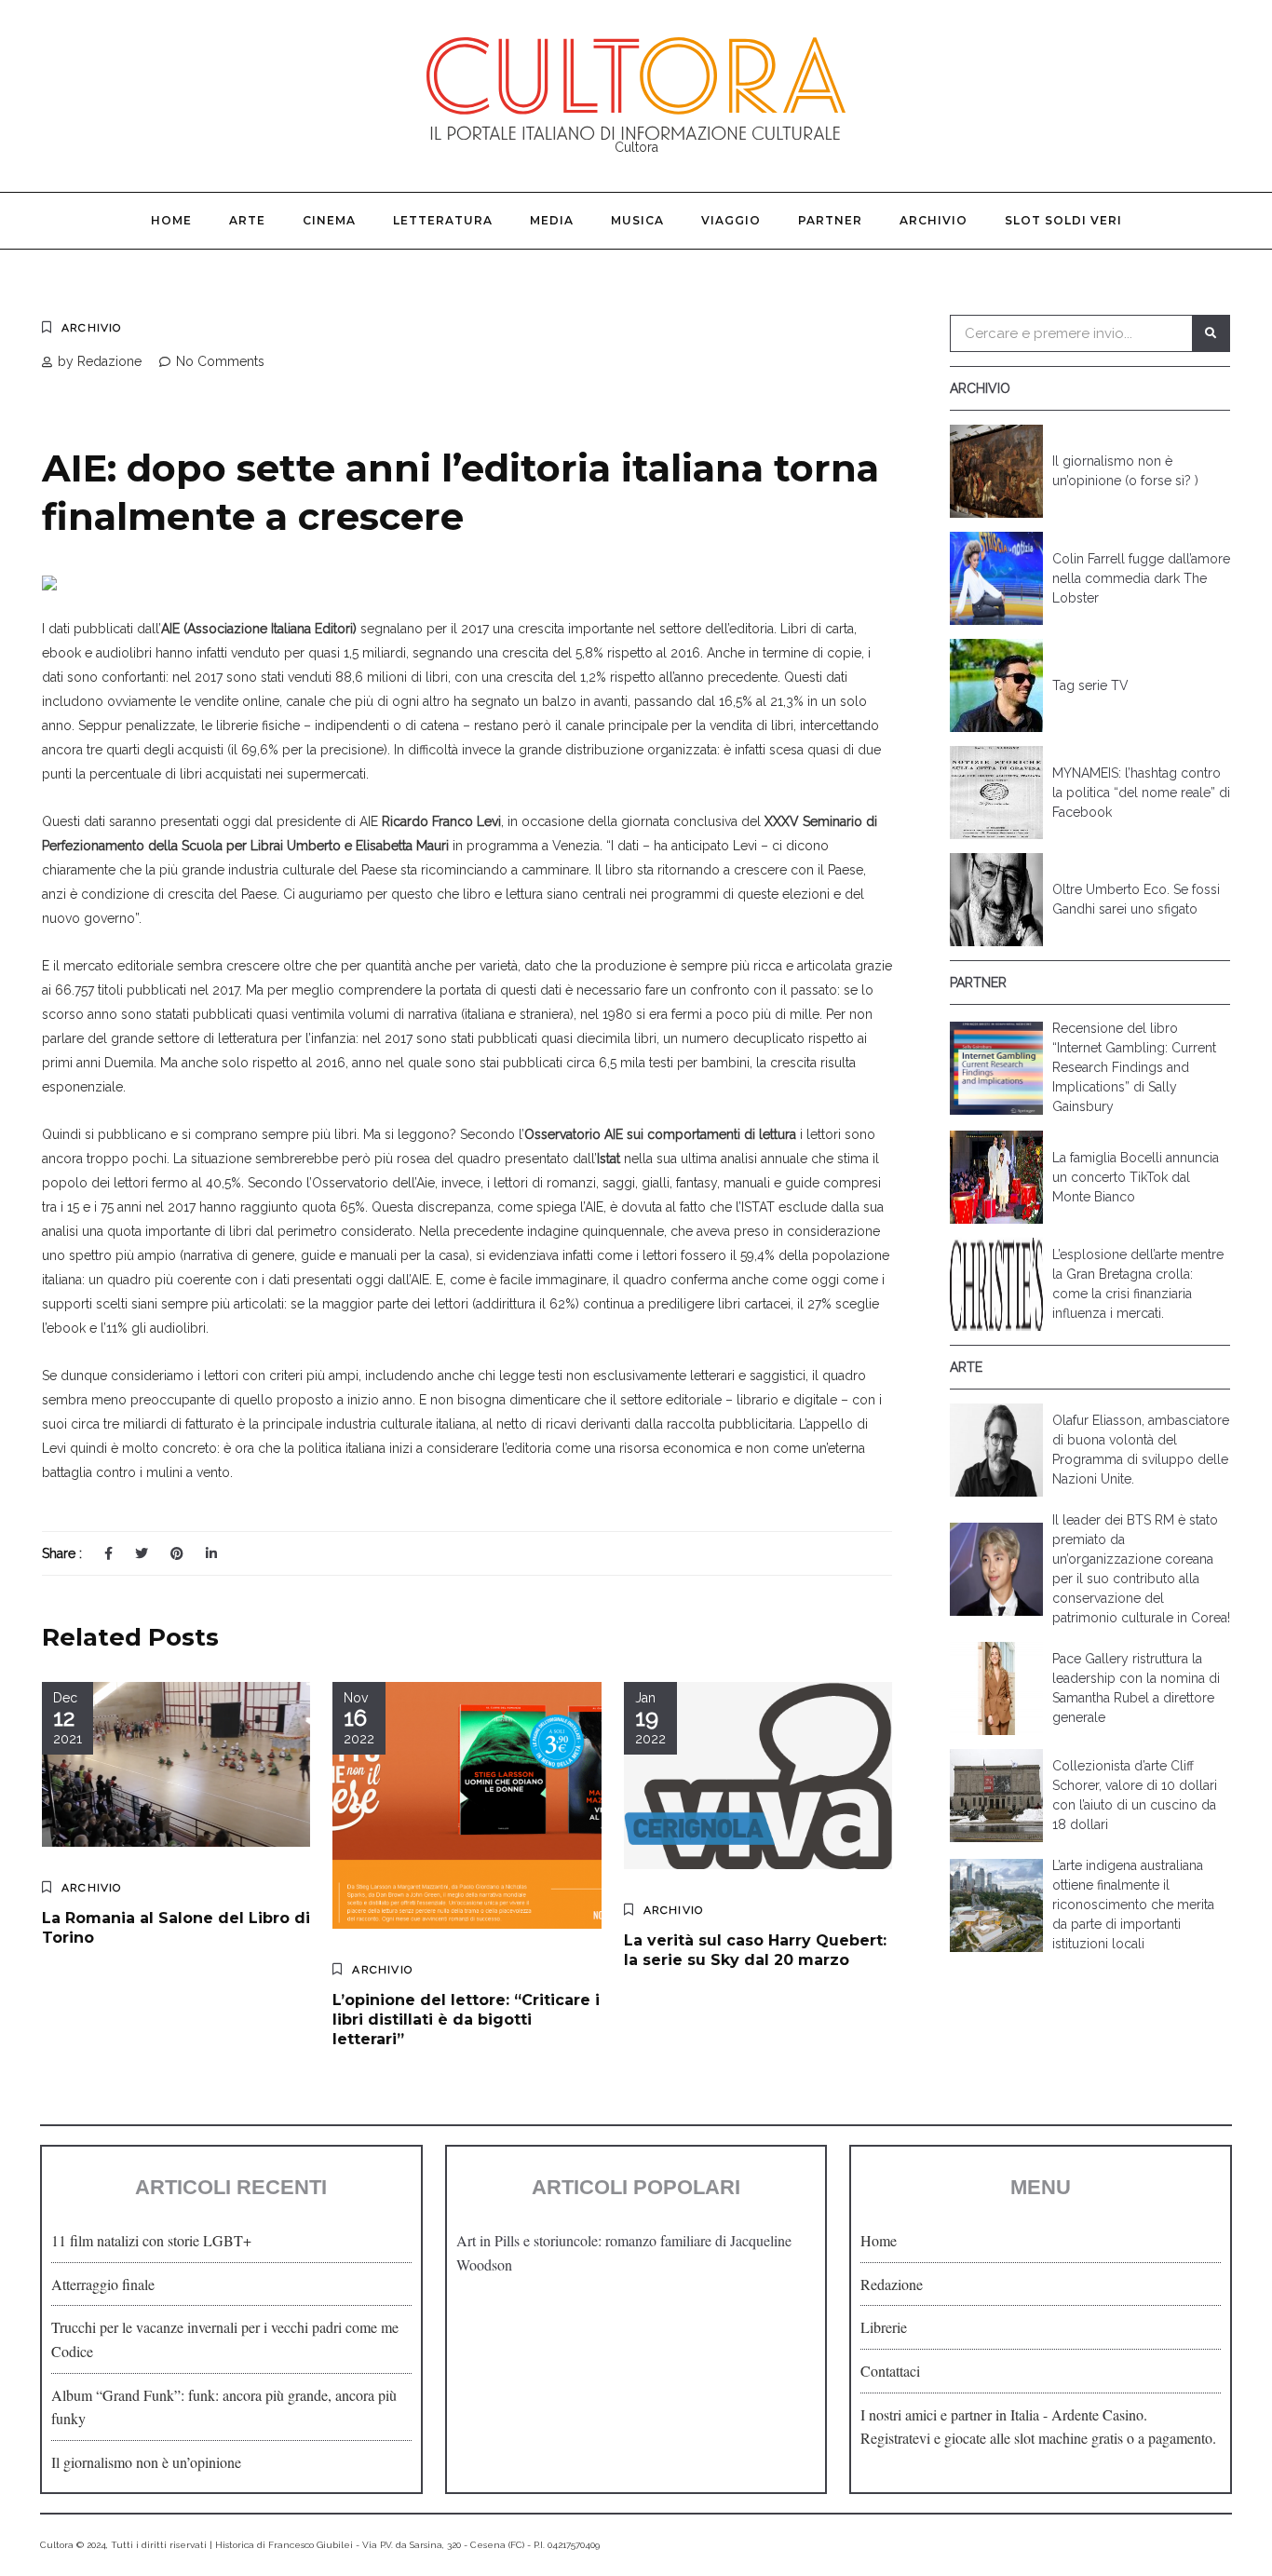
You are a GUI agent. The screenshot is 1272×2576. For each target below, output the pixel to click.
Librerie (884, 2327)
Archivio (934, 220)
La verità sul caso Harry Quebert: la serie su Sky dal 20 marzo (755, 1950)
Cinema (329, 220)
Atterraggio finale (103, 2284)
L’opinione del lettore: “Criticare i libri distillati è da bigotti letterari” (466, 2020)
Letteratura (443, 220)
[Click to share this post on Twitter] (142, 1553)
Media (552, 220)
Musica (637, 220)
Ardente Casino (1097, 2414)
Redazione (892, 2284)
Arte (247, 220)
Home (171, 220)
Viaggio (731, 220)
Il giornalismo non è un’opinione (146, 2462)
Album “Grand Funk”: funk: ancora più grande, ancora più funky (224, 2407)
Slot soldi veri (1063, 220)
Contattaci (890, 2371)
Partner (830, 220)
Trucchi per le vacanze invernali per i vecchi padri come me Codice (225, 2339)
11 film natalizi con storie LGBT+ (151, 2240)
